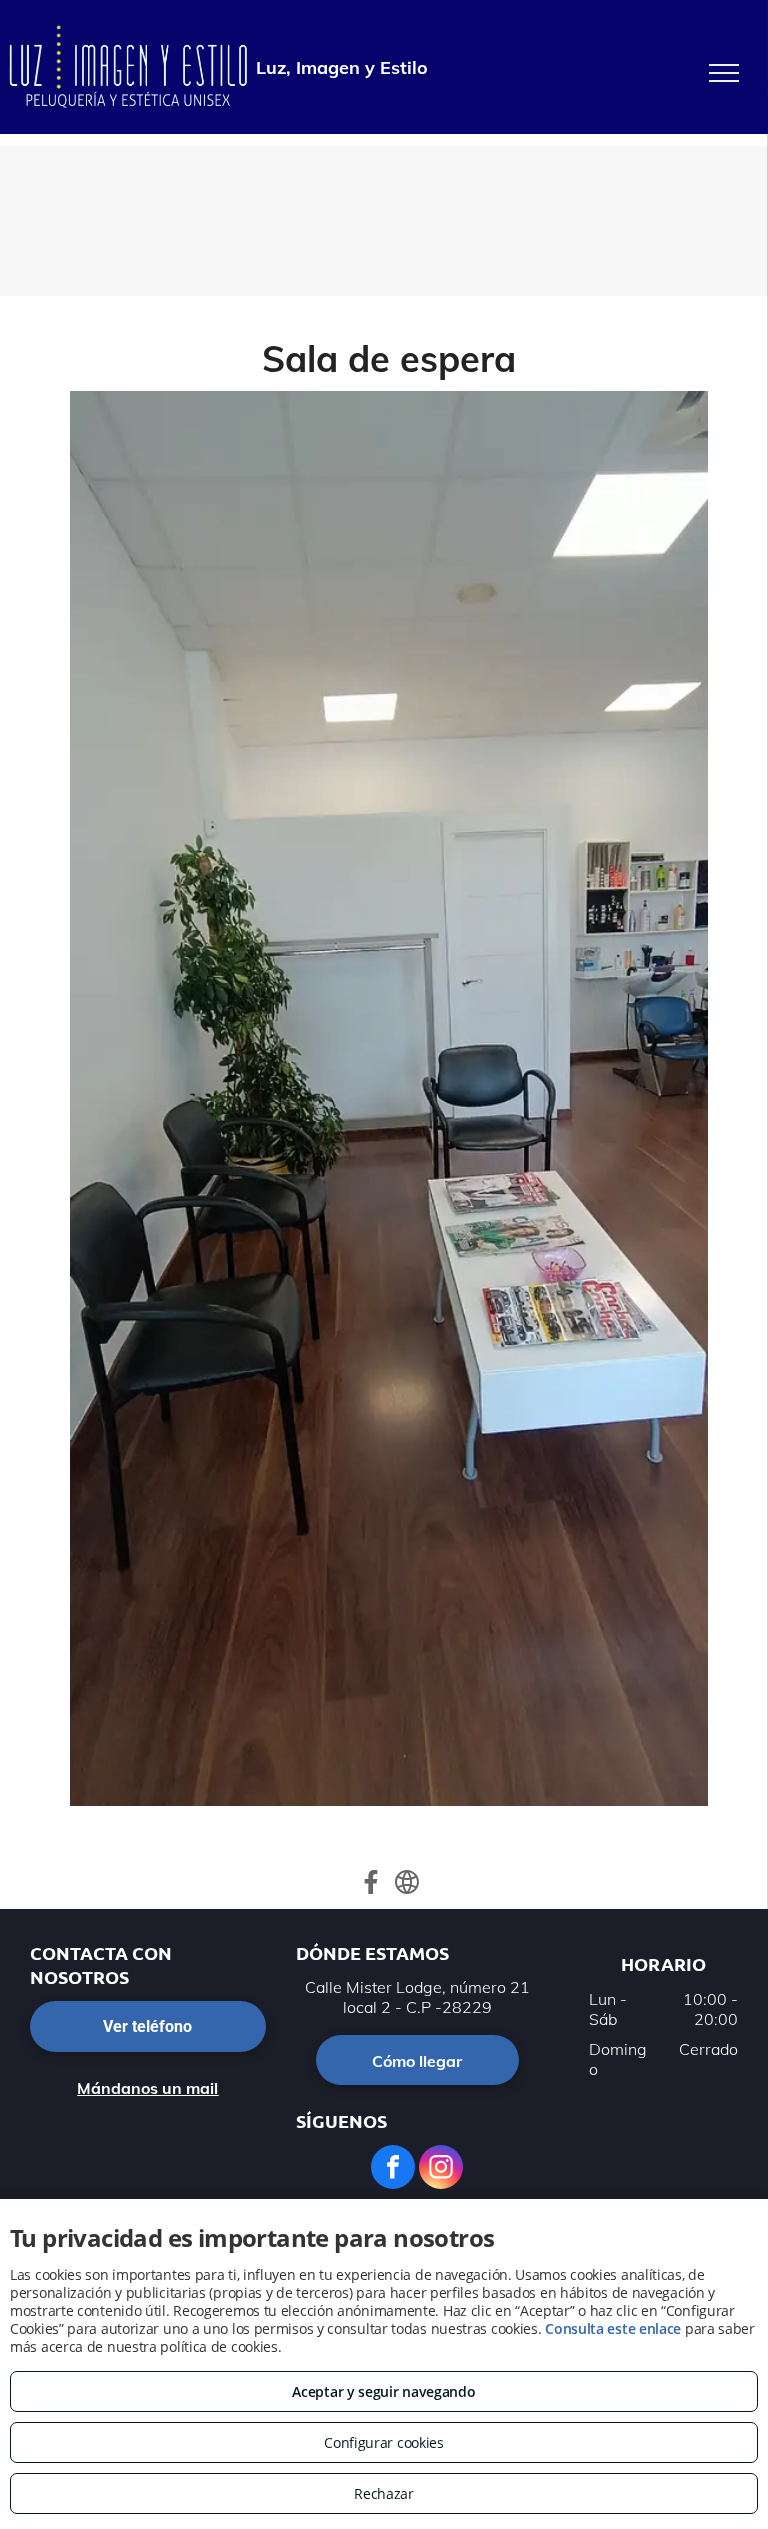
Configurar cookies (384, 2442)
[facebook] (393, 2169)
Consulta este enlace (613, 2328)
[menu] (724, 73)
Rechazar (384, 2493)
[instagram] (441, 2169)
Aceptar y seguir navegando (383, 2391)
